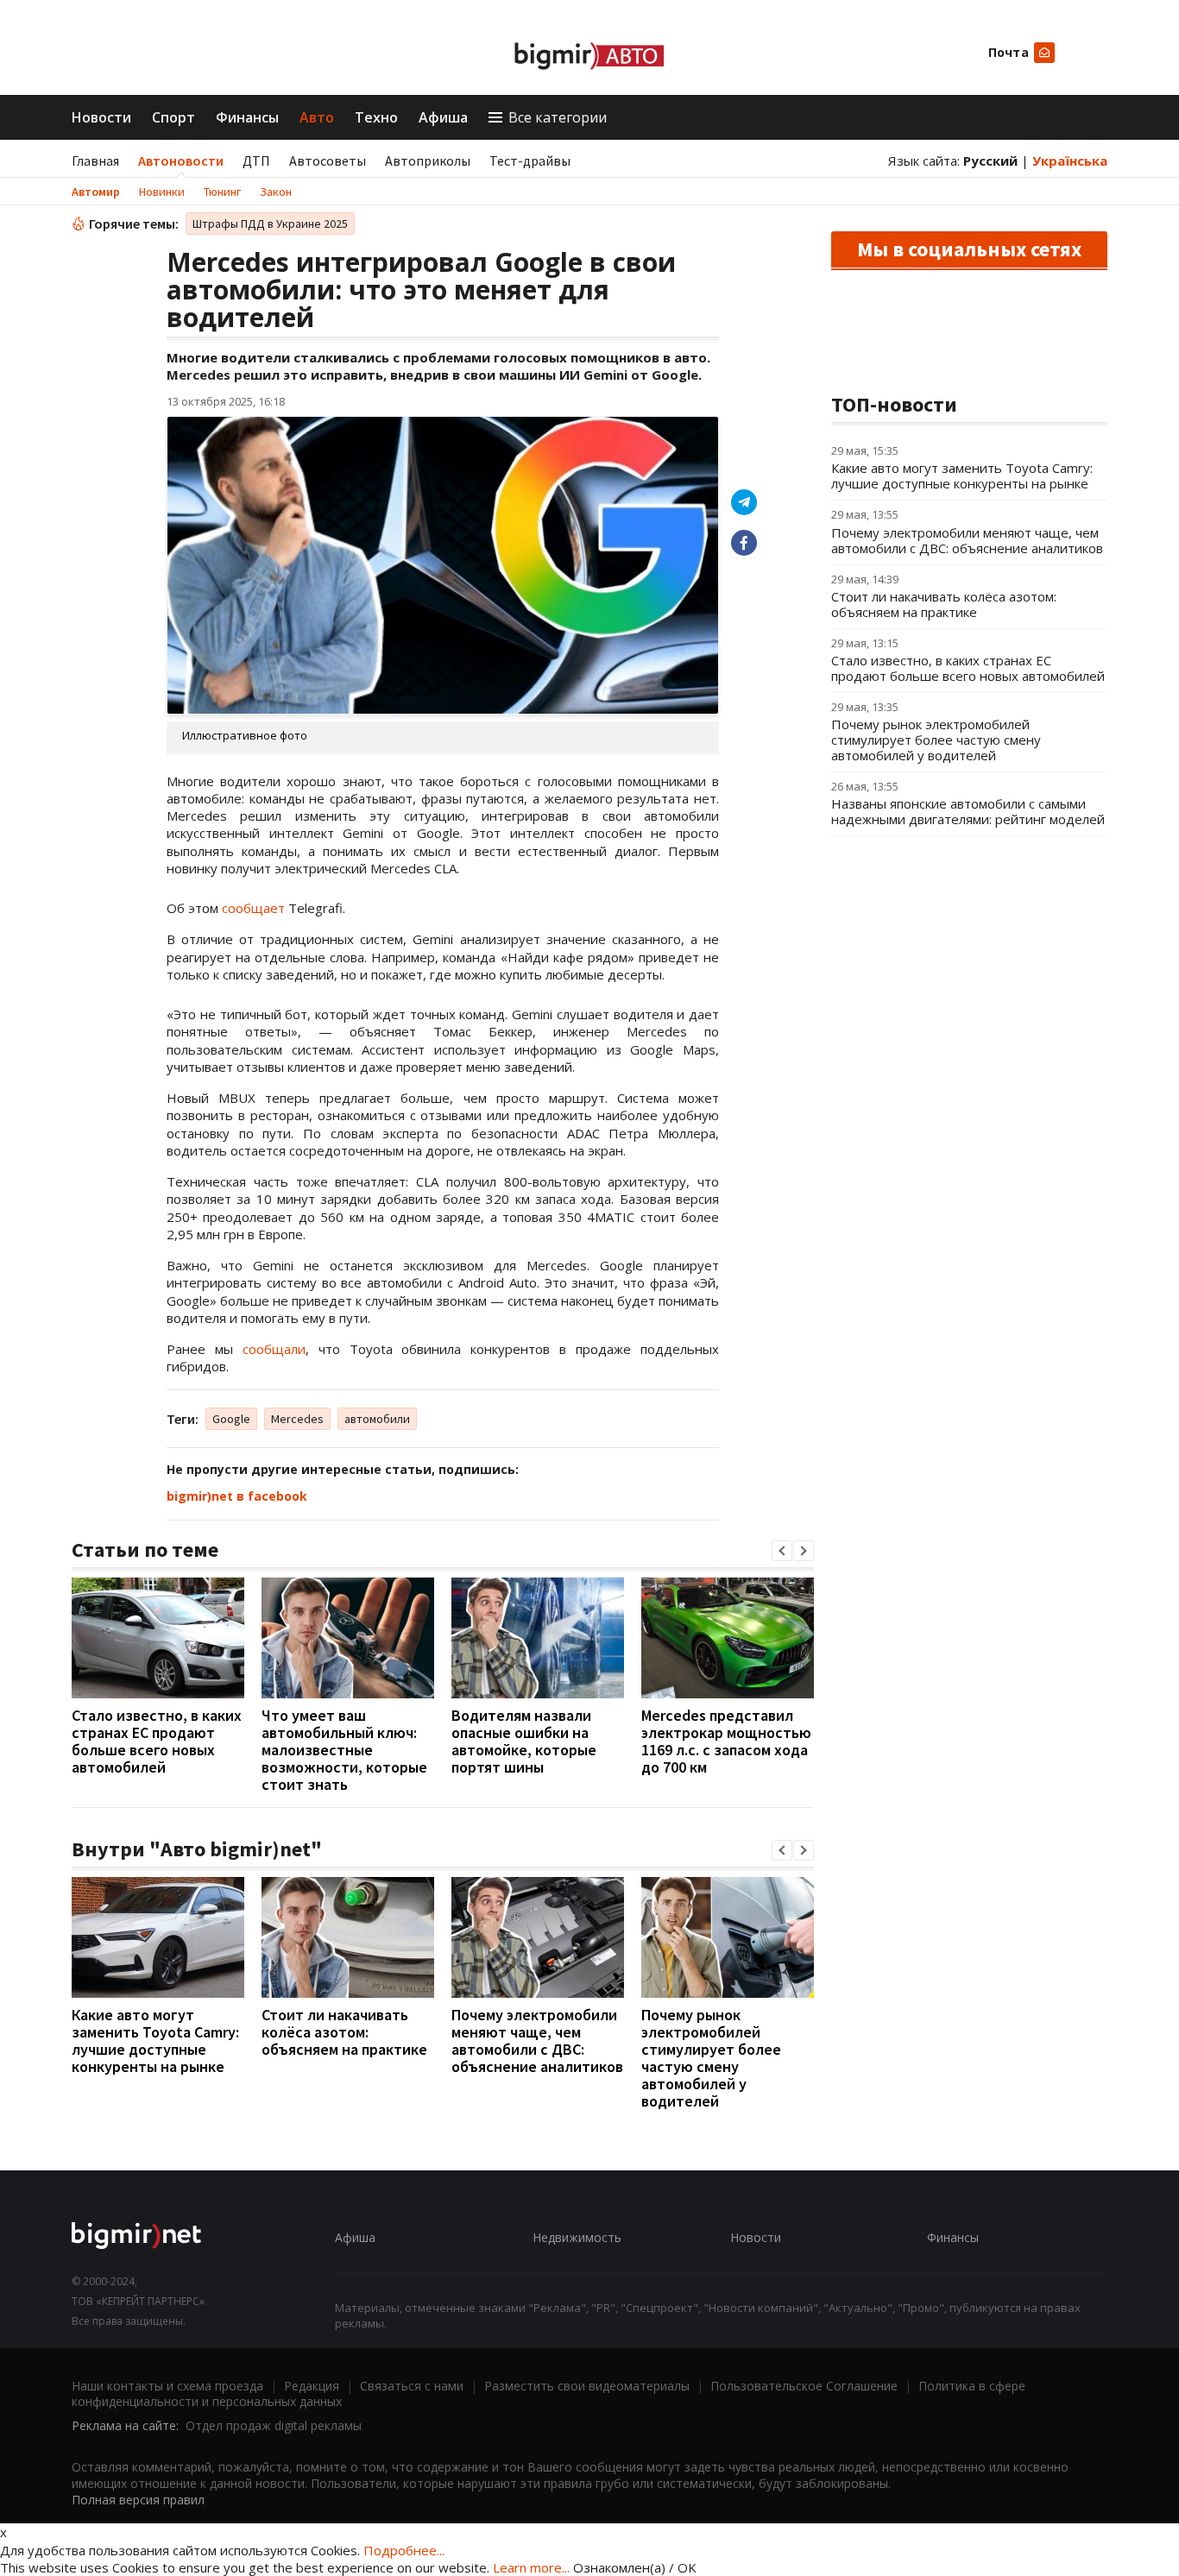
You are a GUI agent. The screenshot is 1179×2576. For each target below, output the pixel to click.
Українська (1070, 161)
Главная (95, 161)
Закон (276, 192)
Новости (101, 117)
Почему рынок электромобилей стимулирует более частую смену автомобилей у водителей (711, 2058)
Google (231, 1419)
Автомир (96, 192)
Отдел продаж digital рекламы (274, 2425)
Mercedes (297, 1419)
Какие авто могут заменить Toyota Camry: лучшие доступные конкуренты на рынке (155, 2041)
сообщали (274, 1349)
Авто (317, 117)
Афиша (443, 117)
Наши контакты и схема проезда (167, 2386)
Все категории (558, 117)
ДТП (256, 161)
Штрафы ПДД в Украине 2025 (270, 224)
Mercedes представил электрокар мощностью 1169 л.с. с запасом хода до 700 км (726, 1741)
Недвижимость (577, 2237)
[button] (782, 1551)
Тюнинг (222, 192)
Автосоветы (328, 161)
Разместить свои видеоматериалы (587, 2386)
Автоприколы (428, 161)
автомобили (377, 1419)
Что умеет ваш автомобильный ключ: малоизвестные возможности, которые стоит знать (344, 1750)
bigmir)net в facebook (237, 1496)
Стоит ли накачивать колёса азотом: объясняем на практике (344, 2032)
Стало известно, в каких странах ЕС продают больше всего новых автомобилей (157, 1741)
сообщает (253, 908)
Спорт (173, 117)
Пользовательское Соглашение (804, 2386)
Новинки (162, 192)
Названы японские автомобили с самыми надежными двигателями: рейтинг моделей (968, 811)
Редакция (312, 2386)
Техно (376, 117)
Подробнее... (404, 2550)
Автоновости (181, 161)
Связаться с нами (412, 2386)
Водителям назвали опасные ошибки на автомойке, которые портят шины (524, 1741)
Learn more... (531, 2567)
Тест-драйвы (530, 161)
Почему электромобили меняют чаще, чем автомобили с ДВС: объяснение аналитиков (537, 2041)
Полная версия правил (138, 2500)
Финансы (247, 117)
